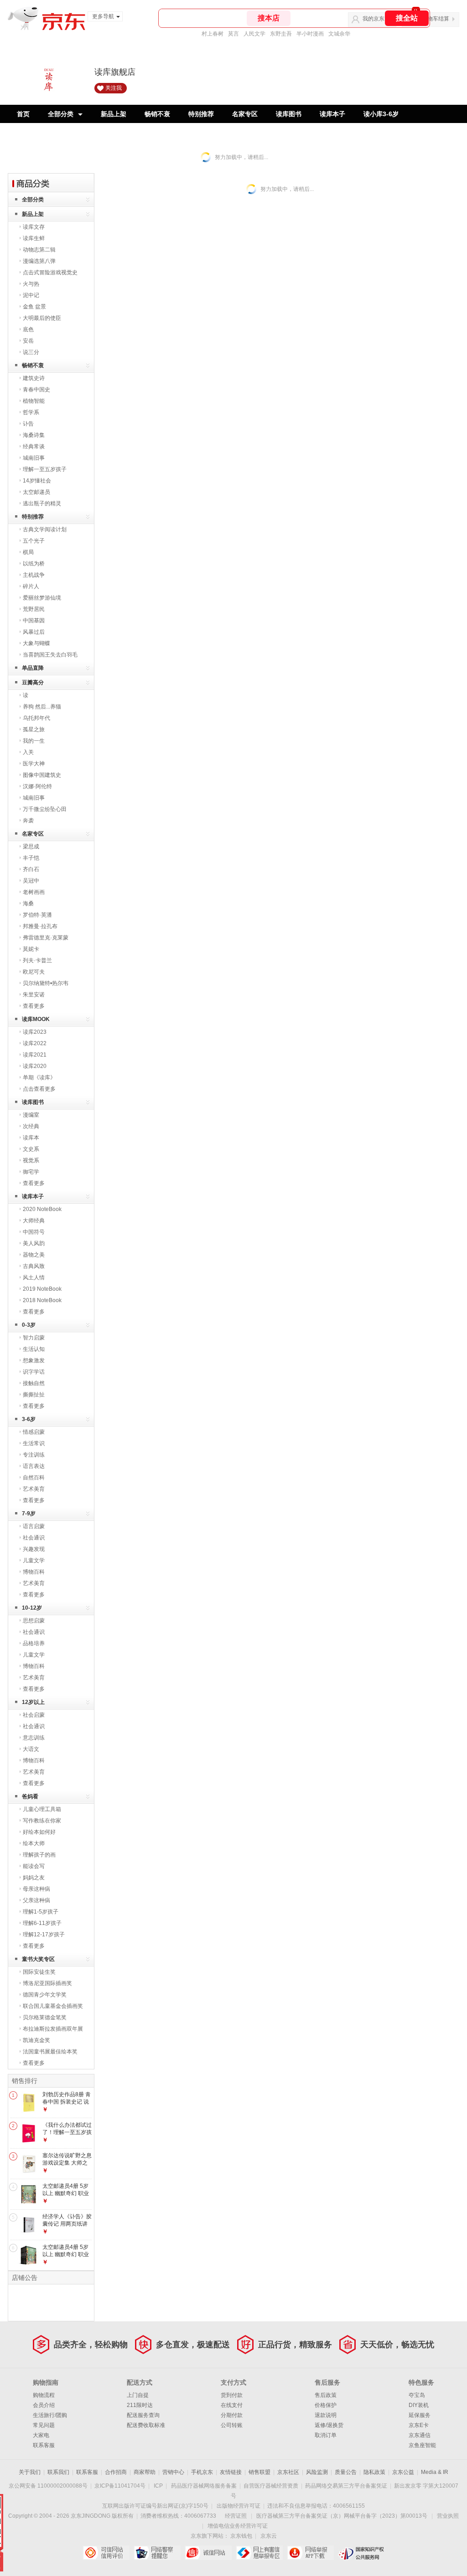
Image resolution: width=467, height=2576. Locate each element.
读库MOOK (36, 1019)
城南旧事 (34, 458)
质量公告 (346, 2472)
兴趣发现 (34, 1549)
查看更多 (34, 1006)
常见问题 (44, 2425)
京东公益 (403, 2472)
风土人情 (34, 1278)
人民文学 (254, 34)
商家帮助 (145, 2472)
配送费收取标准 (146, 2425)
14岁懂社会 (37, 481)
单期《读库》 (39, 1078)
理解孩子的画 (39, 1855)
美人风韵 (34, 1243)
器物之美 (34, 1255)
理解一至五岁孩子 (45, 469)
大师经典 (34, 1221)
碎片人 (31, 586)
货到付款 (232, 2395)
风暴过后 (34, 632)
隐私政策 (374, 2472)
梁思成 (31, 847)
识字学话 (34, 1372)
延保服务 (420, 2415)
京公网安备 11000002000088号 (48, 2486)
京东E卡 (419, 2425)
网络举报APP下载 (310, 2553)
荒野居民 (34, 609)
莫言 (233, 34)
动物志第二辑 (39, 250)
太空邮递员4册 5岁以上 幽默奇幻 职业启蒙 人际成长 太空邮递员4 (66, 2197)
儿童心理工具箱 (42, 1809)
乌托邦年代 (36, 718)
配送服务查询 (143, 2415)
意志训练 (34, 1738)
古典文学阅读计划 (45, 529)
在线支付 (232, 2405)
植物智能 (34, 401)
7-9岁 (29, 1514)
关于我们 (30, 2472)
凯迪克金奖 (36, 2040)
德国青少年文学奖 (45, 1995)
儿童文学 (34, 1560)
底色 (28, 329)
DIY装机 (419, 2405)
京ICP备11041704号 (120, 2486)
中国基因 (34, 621)
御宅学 (31, 1172)
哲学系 (31, 412)
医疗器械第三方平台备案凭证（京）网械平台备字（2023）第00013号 (342, 2516)
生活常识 (34, 1443)
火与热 (31, 284)
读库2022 (35, 1043)
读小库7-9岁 (34, 132)
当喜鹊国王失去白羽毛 (50, 655)
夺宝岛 (417, 2395)
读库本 (31, 1138)
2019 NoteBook (42, 1289)
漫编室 (31, 1115)
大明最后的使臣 (42, 318)
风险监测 (317, 2472)
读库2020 (35, 1066)
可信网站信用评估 (106, 2553)
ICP (158, 2486)
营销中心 (173, 2472)
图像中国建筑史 (42, 775)
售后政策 (326, 2395)
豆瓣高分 (33, 682)
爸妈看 (30, 1796)
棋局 (28, 552)
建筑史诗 (34, 378)
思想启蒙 (34, 1621)
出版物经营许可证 (239, 2506)
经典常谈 (34, 446)
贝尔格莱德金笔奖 (45, 2017)
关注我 (114, 88)
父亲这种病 (36, 1900)
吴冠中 (31, 881)
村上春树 (213, 34)
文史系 (31, 1149)
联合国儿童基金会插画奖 (53, 2006)
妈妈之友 (34, 1878)
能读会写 (34, 1866)
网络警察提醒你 (157, 2553)
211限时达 (140, 2405)
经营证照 (236, 2516)
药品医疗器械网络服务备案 (204, 2486)
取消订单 (326, 2435)
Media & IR (435, 2472)
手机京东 (202, 2472)
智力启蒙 (34, 1338)
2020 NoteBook (42, 1209)
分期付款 (232, 2415)
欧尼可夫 (34, 972)
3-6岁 (29, 1419)
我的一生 (34, 741)
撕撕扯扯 (34, 1395)
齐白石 (31, 869)
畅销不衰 (157, 114)
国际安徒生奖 (39, 1972)
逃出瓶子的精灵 (42, 503)
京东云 (269, 2536)
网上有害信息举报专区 (259, 2553)
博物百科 (34, 1572)
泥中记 (31, 295)
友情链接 (231, 2472)
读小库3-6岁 (381, 114)
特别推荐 (201, 114)
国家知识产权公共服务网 (361, 2553)
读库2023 (35, 1032)
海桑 (28, 903)
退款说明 (326, 2415)
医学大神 (34, 764)
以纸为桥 (34, 564)
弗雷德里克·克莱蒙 (46, 938)
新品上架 (114, 114)
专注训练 (34, 1455)
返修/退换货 (329, 2425)
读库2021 (35, 1055)
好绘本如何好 (39, 1832)
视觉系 (31, 1160)
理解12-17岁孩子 (44, 1935)
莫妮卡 (31, 949)
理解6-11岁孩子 (42, 1923)
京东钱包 (241, 2536)
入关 (28, 752)
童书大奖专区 (38, 1959)
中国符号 (34, 1232)
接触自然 (34, 1383)
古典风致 (34, 1266)
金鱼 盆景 (34, 307)
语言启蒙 (34, 1526)
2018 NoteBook (42, 1300)
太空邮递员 (36, 492)
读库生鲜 (34, 238)
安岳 (28, 341)
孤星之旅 (34, 729)
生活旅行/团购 (50, 2415)
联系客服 (44, 2445)
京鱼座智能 (422, 2445)
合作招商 (116, 2472)
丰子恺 (31, 858)
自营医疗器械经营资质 (271, 2486)
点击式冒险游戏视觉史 (50, 272)
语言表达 (34, 1466)
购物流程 (44, 2395)
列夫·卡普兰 (37, 960)
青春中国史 (36, 390)
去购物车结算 (433, 19)
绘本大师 (34, 1843)
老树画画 (34, 892)
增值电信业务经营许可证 (238, 2526)
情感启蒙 (34, 1432)
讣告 (28, 424)
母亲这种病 (36, 1889)
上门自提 (138, 2395)
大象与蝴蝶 (36, 643)
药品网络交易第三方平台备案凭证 (346, 2486)
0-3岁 (29, 1325)
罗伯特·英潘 (37, 915)
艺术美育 (34, 1489)
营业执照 (448, 2516)
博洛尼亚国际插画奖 (47, 1983)
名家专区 (245, 114)
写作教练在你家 (42, 1821)
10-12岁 (32, 1608)
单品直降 (33, 668)
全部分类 (61, 114)
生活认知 (34, 1349)
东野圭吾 (281, 34)
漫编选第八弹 (39, 261)
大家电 (41, 2435)
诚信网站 (208, 2553)
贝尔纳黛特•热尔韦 (46, 983)
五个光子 (34, 541)
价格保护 (326, 2405)
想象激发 (34, 1360)
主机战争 (34, 575)
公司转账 (232, 2425)
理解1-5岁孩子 (41, 1912)
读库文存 (34, 227)
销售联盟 (259, 2472)
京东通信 (420, 2435)
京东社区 (288, 2472)
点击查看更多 (39, 1089)
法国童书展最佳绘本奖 (50, 2052)
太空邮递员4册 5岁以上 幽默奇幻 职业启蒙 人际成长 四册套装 (66, 2258)
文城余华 (339, 34)
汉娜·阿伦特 (37, 786)
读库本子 (332, 114)
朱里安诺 (34, 995)
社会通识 (34, 1538)
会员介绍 (44, 2405)
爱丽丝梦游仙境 (42, 598)
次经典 (31, 1126)
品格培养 (34, 1643)
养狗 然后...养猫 (42, 707)
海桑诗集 (34, 435)
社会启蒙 (34, 1715)
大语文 (31, 1749)
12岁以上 (33, 1702)
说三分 (31, 352)
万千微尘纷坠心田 (45, 809)
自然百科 (34, 1478)
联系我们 (58, 2472)
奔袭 (28, 821)
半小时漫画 (310, 34)
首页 (23, 114)
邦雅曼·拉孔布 (40, 926)
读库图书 (289, 114)
